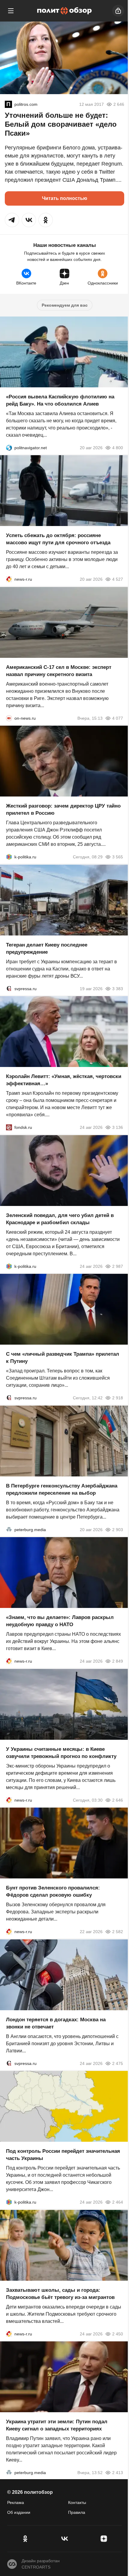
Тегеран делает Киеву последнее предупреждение (47, 948)
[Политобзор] (64, 11)
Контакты (77, 2502)
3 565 (118, 857)
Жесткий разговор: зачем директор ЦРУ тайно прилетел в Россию (63, 810)
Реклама (16, 2502)
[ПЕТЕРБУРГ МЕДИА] (9, 1529)
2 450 (118, 2334)
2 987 (118, 1266)
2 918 (118, 1398)
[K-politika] (9, 857)
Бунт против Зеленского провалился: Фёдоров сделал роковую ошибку (53, 1891)
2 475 (118, 2063)
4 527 (118, 579)
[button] (12, 220)
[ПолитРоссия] (8, 104)
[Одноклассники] (25, 2539)
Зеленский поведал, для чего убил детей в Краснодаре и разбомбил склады (60, 1219)
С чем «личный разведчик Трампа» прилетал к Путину (63, 1358)
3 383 (118, 988)
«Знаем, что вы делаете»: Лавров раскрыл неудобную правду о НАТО (60, 1621)
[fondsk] (9, 1127)
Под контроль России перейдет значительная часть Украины (63, 2155)
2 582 (118, 1932)
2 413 (118, 2473)
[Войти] (118, 11)
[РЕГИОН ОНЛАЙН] (9, 579)
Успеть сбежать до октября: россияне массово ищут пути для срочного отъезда (58, 539)
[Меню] (11, 11)
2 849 (118, 1661)
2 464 (118, 2202)
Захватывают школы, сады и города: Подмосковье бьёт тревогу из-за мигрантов (60, 2293)
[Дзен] (104, 2539)
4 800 (118, 447)
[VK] (64, 2539)
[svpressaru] (9, 988)
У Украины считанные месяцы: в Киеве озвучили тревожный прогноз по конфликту (61, 1752)
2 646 (118, 1800)
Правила (77, 2512)
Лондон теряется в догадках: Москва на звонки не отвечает (56, 2023)
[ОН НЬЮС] (9, 718)
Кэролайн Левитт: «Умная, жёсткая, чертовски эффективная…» (64, 1080)
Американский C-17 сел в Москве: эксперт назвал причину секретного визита (59, 671)
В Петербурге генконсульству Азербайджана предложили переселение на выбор (62, 1489)
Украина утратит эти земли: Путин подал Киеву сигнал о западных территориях (57, 2425)
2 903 (118, 1529)
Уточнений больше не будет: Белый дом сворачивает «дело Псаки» (61, 124)
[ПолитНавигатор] (9, 447)
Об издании (19, 2512)
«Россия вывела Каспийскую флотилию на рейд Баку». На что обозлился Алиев (60, 400)
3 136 (118, 1127)
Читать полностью (65, 198)
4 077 (118, 718)
